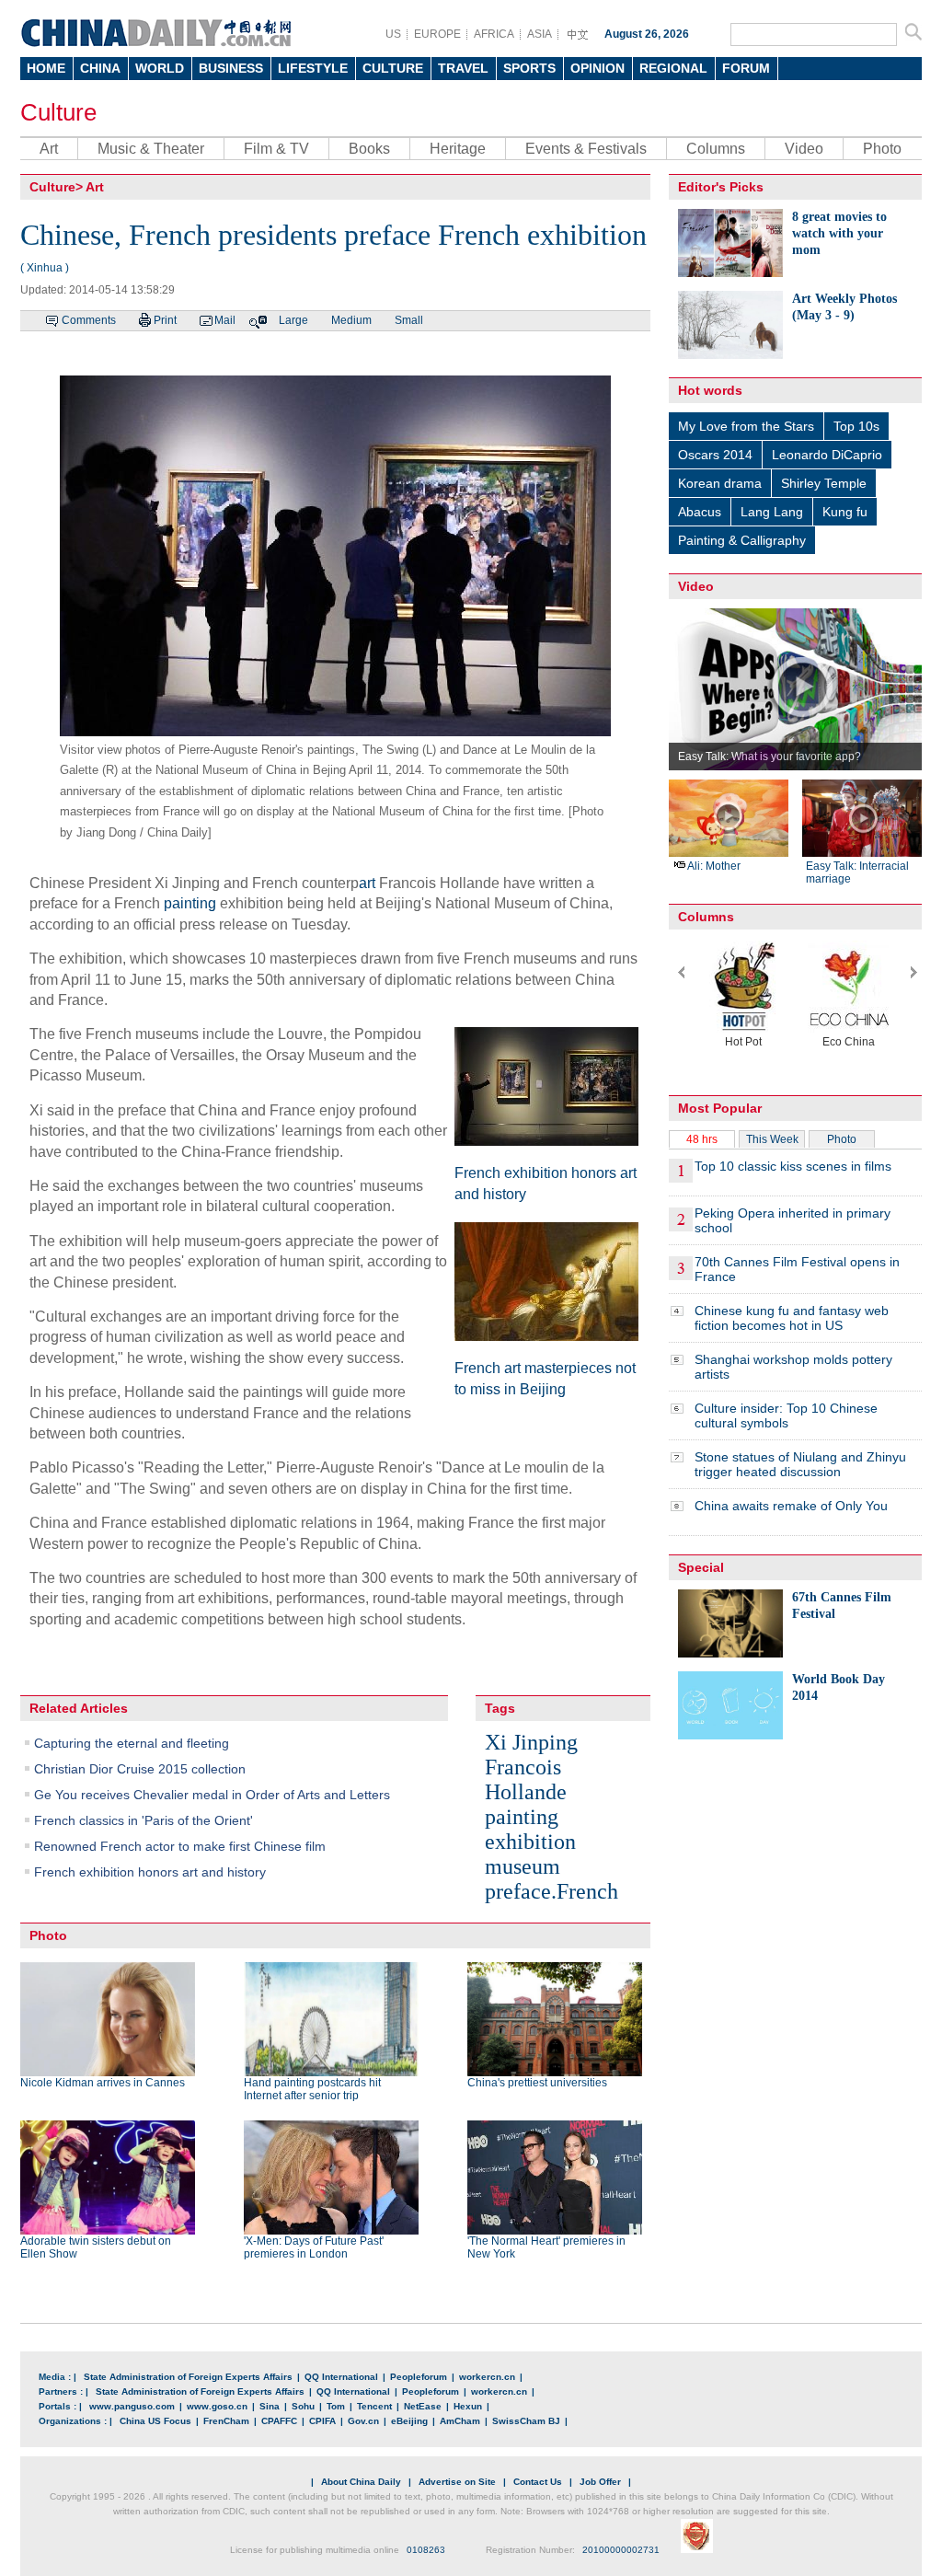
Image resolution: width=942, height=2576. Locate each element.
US (393, 34)
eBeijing (409, 2421)
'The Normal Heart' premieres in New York (546, 2247)
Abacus (700, 512)
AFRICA (494, 34)
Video (804, 149)
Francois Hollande (526, 1779)
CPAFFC (279, 2421)
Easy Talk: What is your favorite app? (770, 757)
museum (523, 1866)
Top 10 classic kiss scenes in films (793, 1166)
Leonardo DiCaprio (827, 455)
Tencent (374, 2406)
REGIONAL (673, 68)
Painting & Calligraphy (742, 540)
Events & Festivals (586, 149)
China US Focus (155, 2421)
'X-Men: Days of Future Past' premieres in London (314, 2247)
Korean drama (720, 483)
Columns (716, 149)
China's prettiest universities (537, 2083)
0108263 (426, 2550)
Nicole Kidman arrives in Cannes (103, 2083)
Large (293, 320)
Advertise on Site (457, 2482)
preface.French (551, 1891)
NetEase (423, 2406)
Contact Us (538, 2482)
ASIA (540, 34)
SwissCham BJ (526, 2421)
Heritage (458, 149)
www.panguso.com (132, 2406)
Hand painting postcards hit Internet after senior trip (312, 2089)
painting (190, 903)
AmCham (460, 2421)
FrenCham (226, 2421)
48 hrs (702, 1139)
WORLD (160, 68)
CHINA (100, 68)
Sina (270, 2406)
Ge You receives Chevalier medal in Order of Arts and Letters (212, 1795)
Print (165, 320)
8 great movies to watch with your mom (839, 233)
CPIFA (322, 2421)
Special (701, 1567)
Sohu (303, 2406)
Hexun (468, 2406)
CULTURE (393, 68)
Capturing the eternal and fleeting (132, 1743)
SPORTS (529, 68)
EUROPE (437, 34)
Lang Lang (772, 512)
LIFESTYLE (313, 68)
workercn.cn (487, 2377)
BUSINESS (231, 68)
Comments (89, 320)
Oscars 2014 (715, 455)
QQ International (341, 2377)
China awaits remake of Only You (791, 1506)
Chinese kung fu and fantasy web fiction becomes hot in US (792, 1318)
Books (369, 149)
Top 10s (856, 426)
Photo (882, 149)
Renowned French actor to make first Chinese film (180, 1846)
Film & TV (276, 149)
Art (49, 149)
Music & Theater (151, 149)
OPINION (597, 68)
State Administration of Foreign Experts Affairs (188, 2377)
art (367, 883)
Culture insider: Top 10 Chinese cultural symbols (786, 1415)
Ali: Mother (714, 866)
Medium (351, 320)
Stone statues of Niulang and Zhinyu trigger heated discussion (800, 1464)
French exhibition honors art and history (150, 1872)
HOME (46, 68)
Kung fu (845, 512)
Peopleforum (419, 2377)
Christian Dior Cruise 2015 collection (140, 1769)
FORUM (746, 68)
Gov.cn (363, 2421)
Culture (58, 112)
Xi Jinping (531, 1742)
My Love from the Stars (746, 426)
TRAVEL (463, 68)
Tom (336, 2406)
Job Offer (600, 2482)
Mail (225, 320)
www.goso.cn (217, 2406)
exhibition (530, 1842)
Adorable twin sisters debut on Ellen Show (96, 2247)
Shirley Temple (824, 483)
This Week (772, 1139)
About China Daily (361, 2482)
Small (409, 320)
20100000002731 (621, 2550)
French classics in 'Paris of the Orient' (144, 1820)
